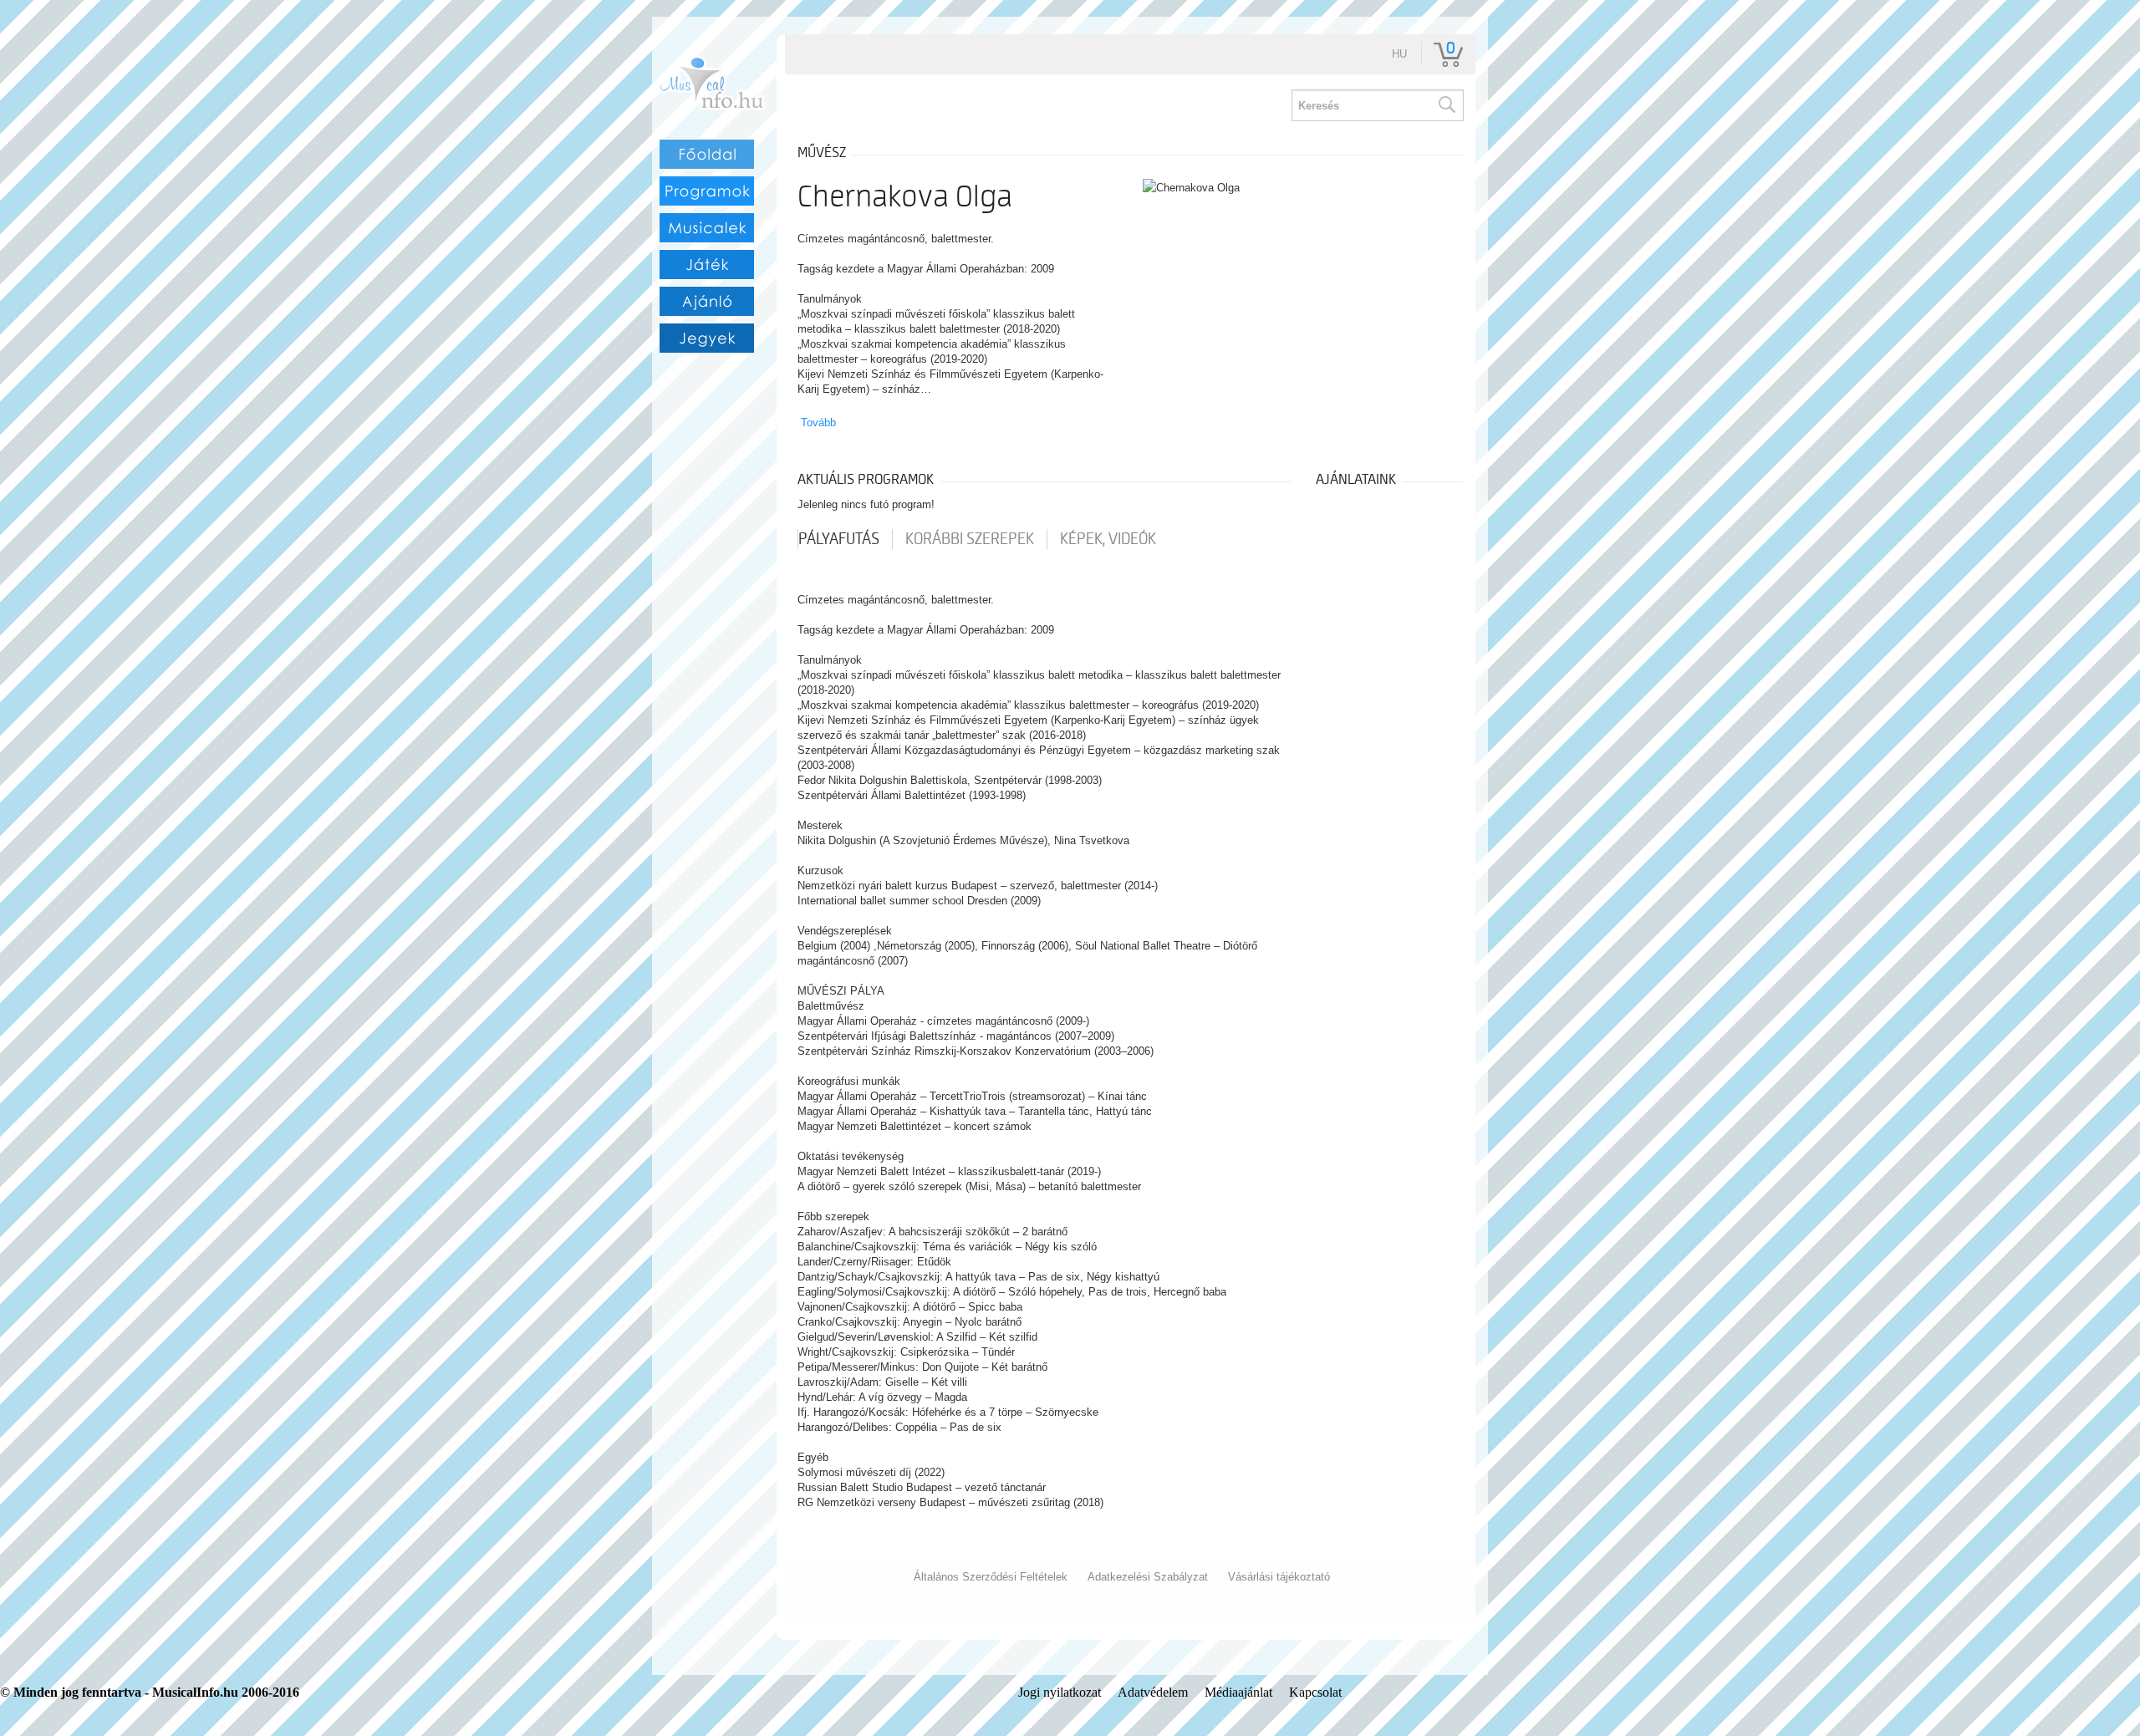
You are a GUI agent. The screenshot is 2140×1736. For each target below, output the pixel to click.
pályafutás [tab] (839, 539)
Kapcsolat (1315, 1692)
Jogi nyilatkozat (1060, 1692)
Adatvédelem (1153, 1692)
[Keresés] (1446, 105)
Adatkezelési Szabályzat (1148, 1577)
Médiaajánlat (1238, 1692)
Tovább (818, 423)
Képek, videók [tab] (1108, 539)
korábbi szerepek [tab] (970, 539)
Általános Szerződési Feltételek (991, 1577)
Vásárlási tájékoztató (1279, 1577)
